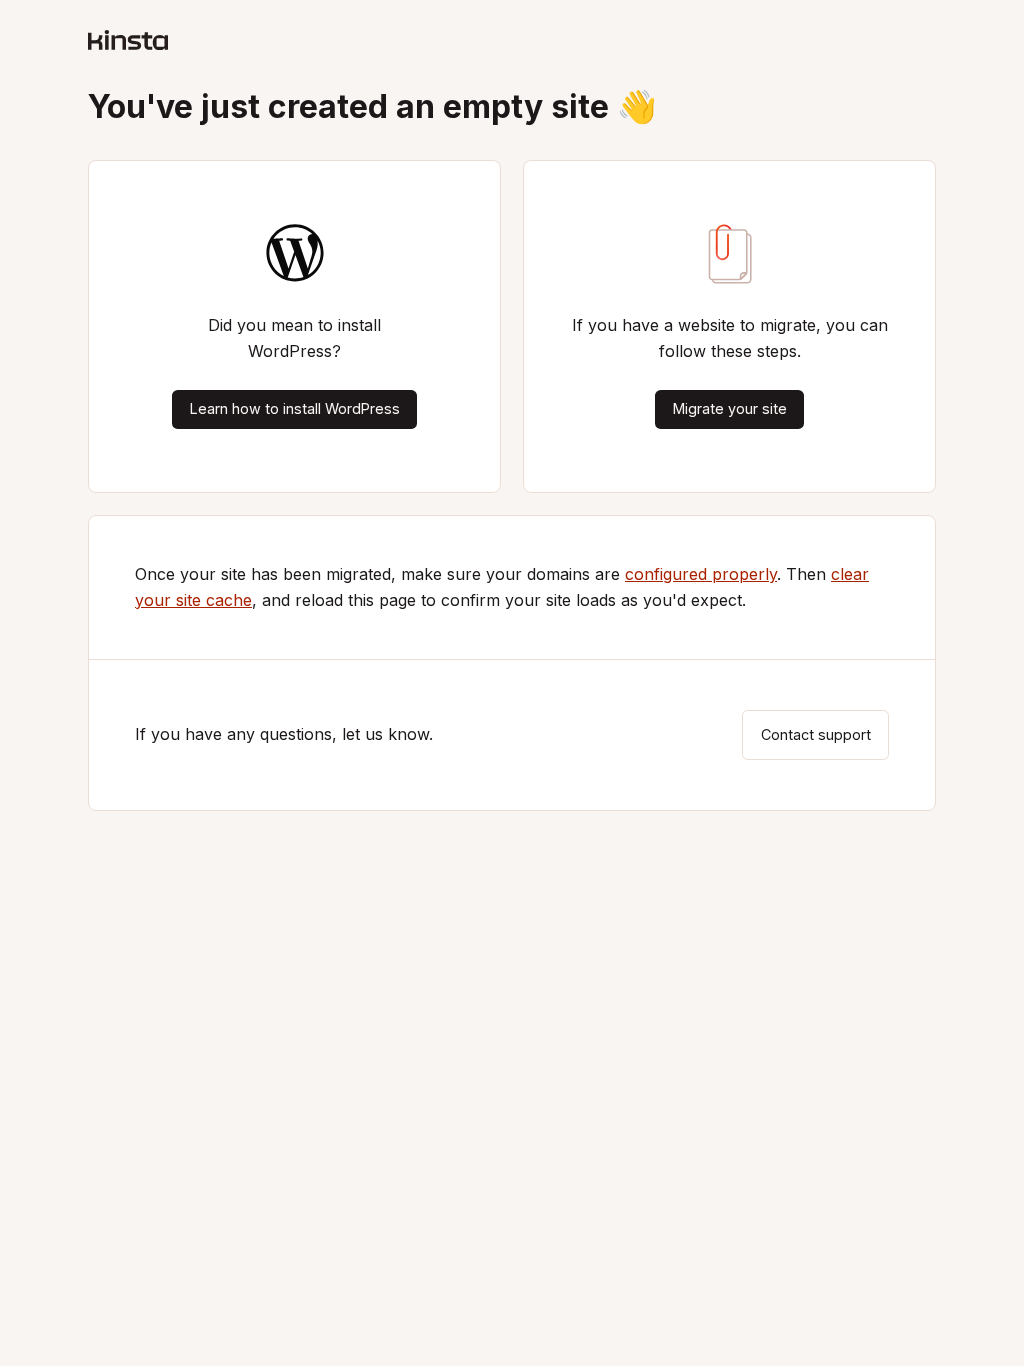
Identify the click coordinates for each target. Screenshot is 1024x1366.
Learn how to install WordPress (295, 408)
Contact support (816, 734)
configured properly (701, 574)
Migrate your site (730, 408)
